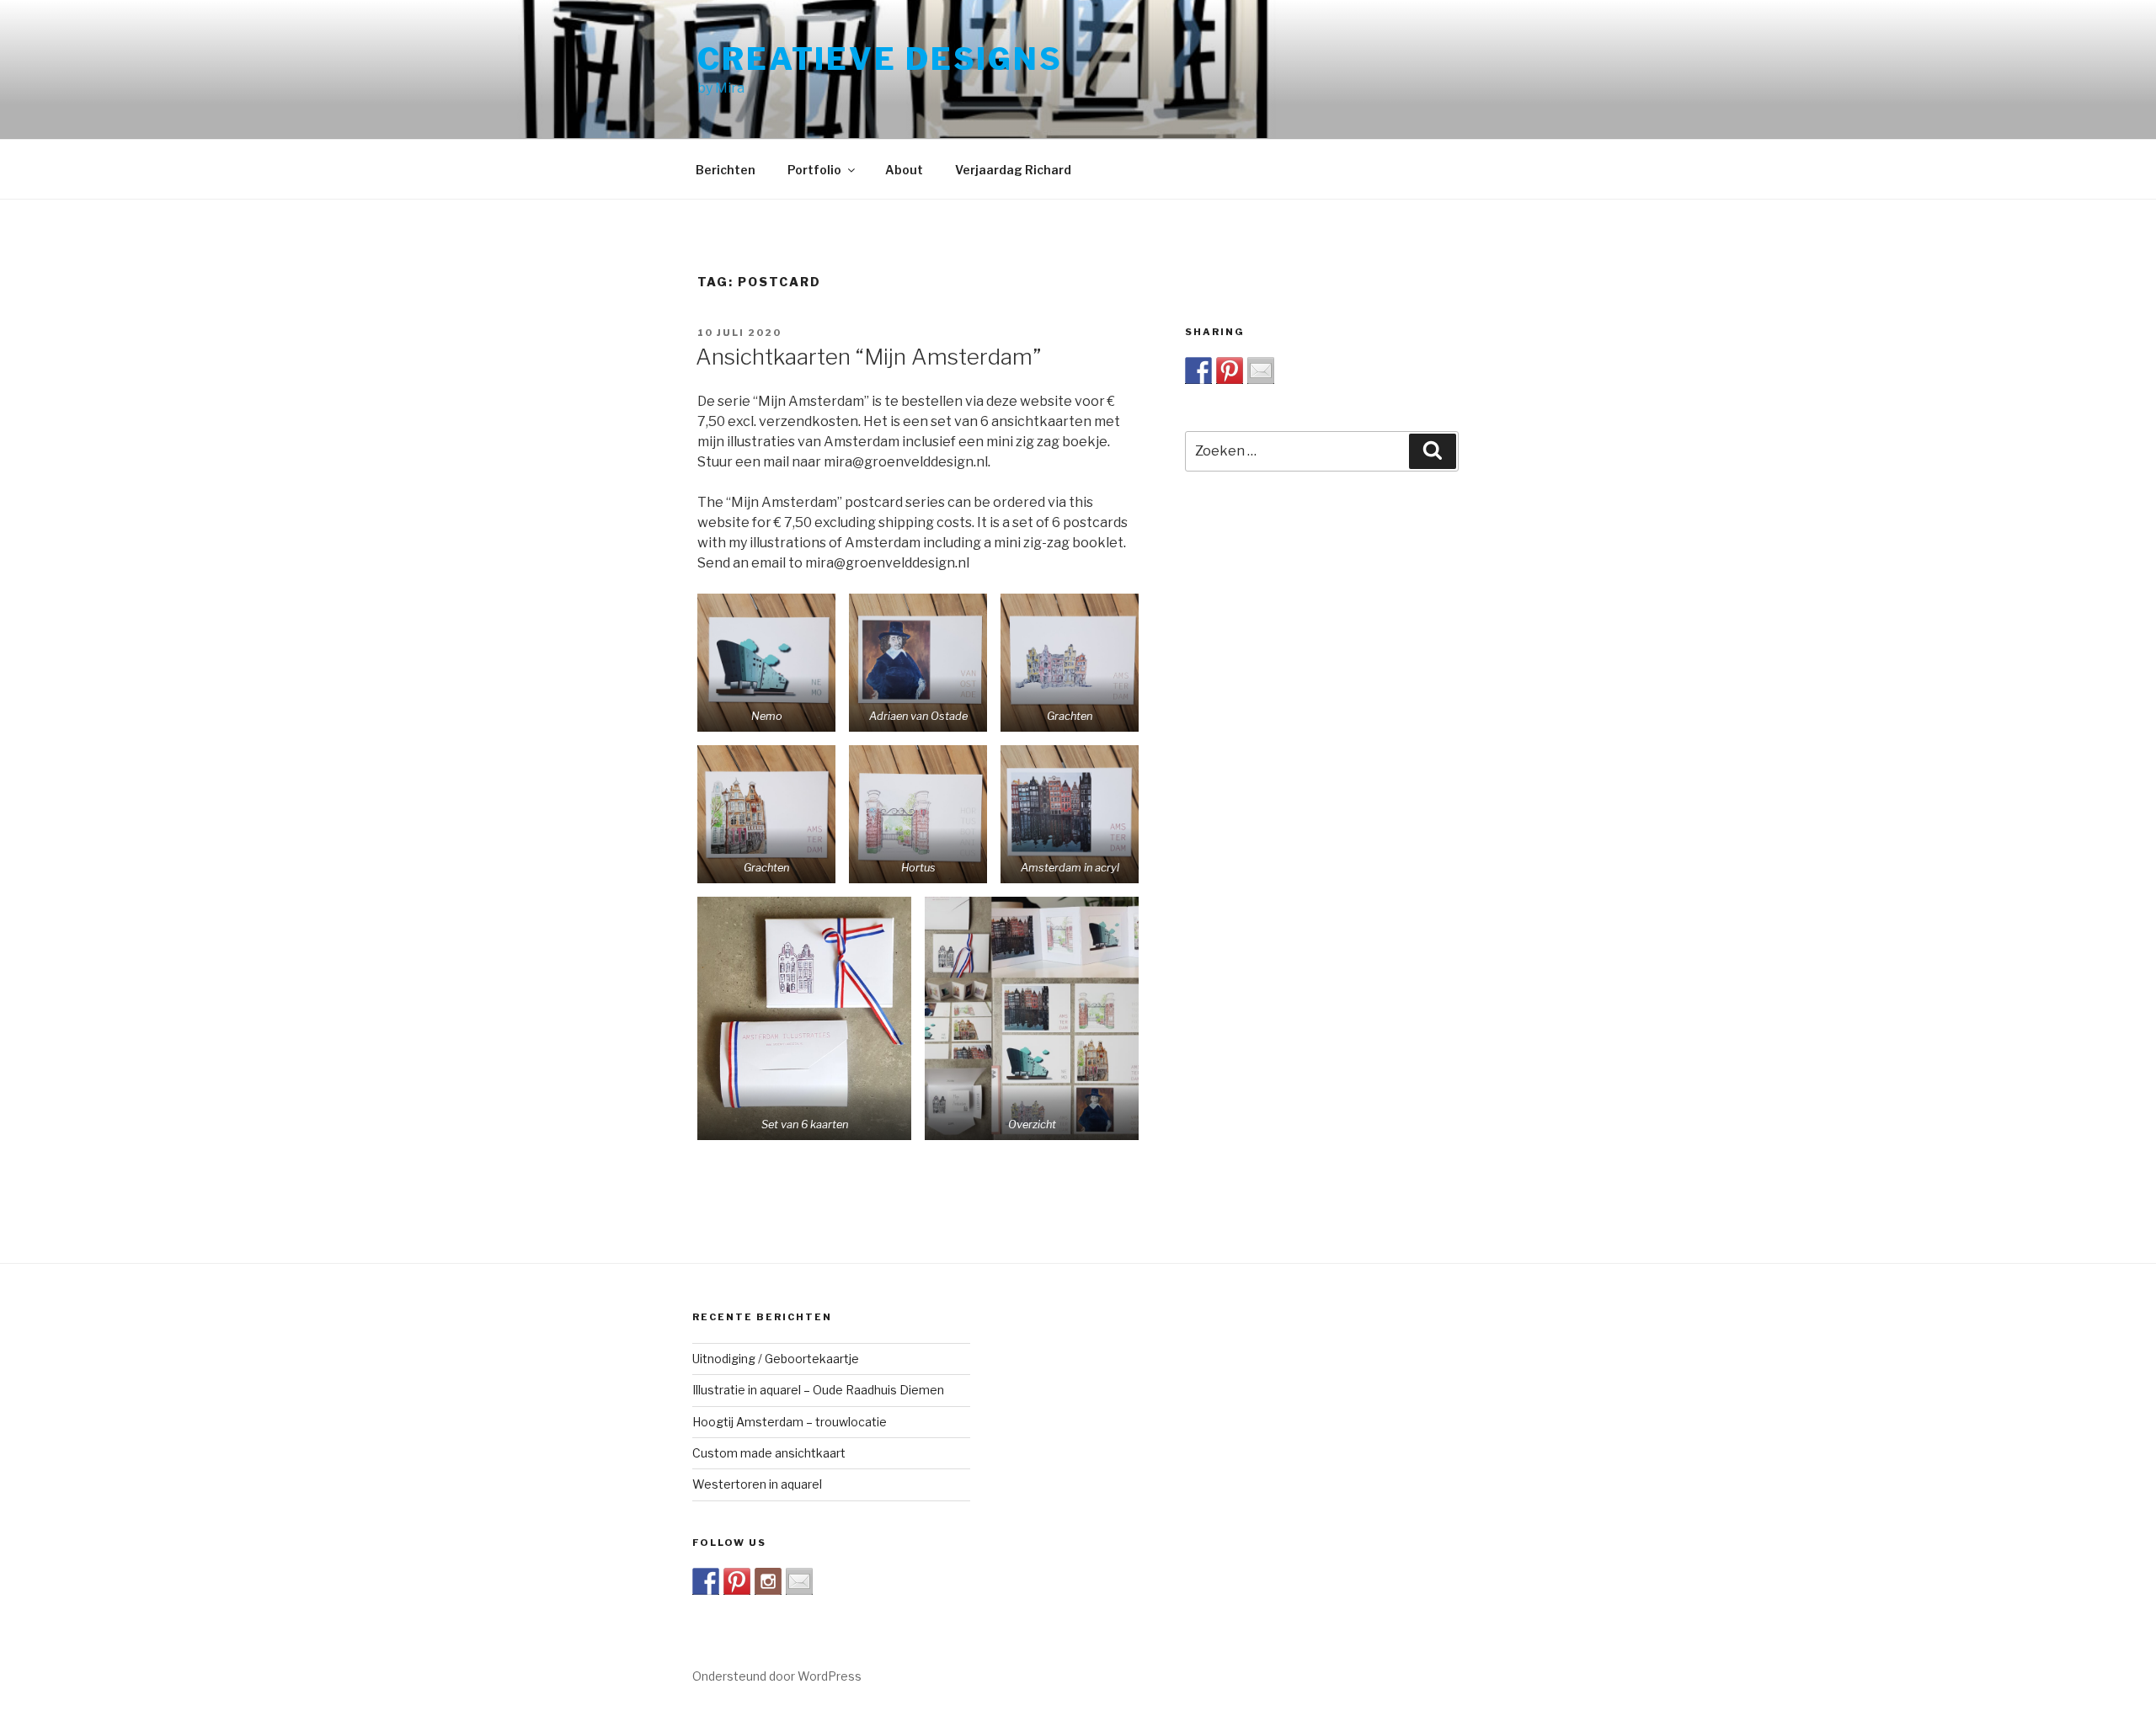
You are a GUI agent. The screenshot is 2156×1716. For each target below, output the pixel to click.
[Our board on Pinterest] (737, 1581)
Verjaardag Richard (1013, 170)
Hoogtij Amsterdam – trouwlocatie (790, 1422)
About (904, 170)
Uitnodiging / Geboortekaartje (776, 1359)
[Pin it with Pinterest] (1230, 370)
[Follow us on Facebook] (706, 1581)
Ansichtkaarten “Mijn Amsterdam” (868, 357)
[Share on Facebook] (1198, 370)
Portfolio (814, 170)
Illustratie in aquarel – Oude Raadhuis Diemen (818, 1390)
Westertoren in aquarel (757, 1484)
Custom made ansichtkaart (769, 1453)
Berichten (726, 170)
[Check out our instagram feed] (768, 1581)
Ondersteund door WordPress (777, 1676)
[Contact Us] (799, 1581)
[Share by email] (1261, 370)
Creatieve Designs (880, 59)
